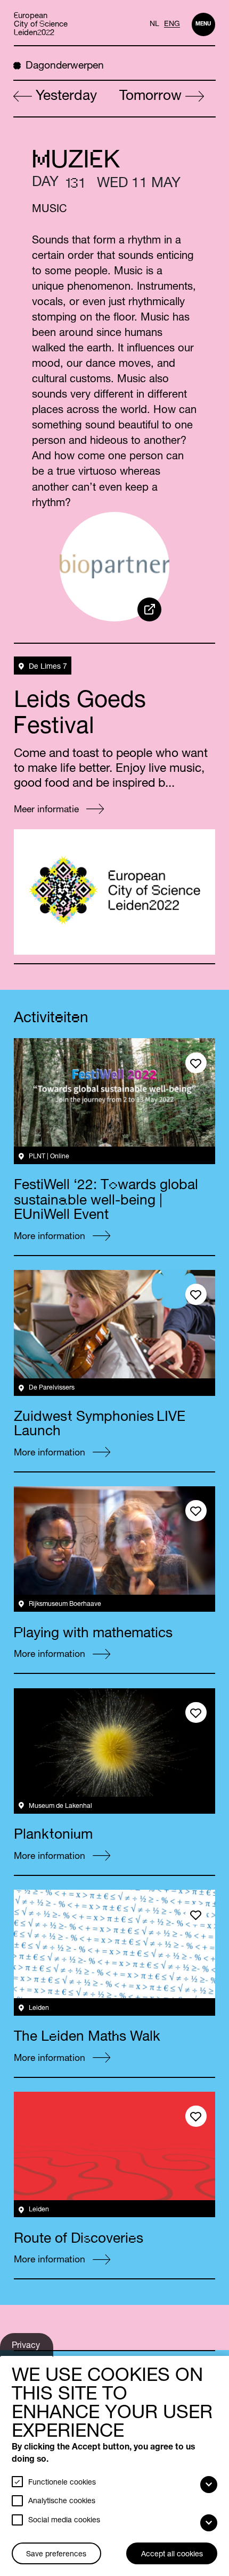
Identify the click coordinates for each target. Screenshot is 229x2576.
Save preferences (56, 2555)
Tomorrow (152, 97)
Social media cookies (64, 2521)
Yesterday (64, 97)
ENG (172, 24)
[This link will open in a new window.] (149, 609)
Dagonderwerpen (65, 66)
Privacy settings (27, 2349)
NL (154, 24)
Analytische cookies (62, 2502)
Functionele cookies (62, 2483)
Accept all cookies (172, 2555)
